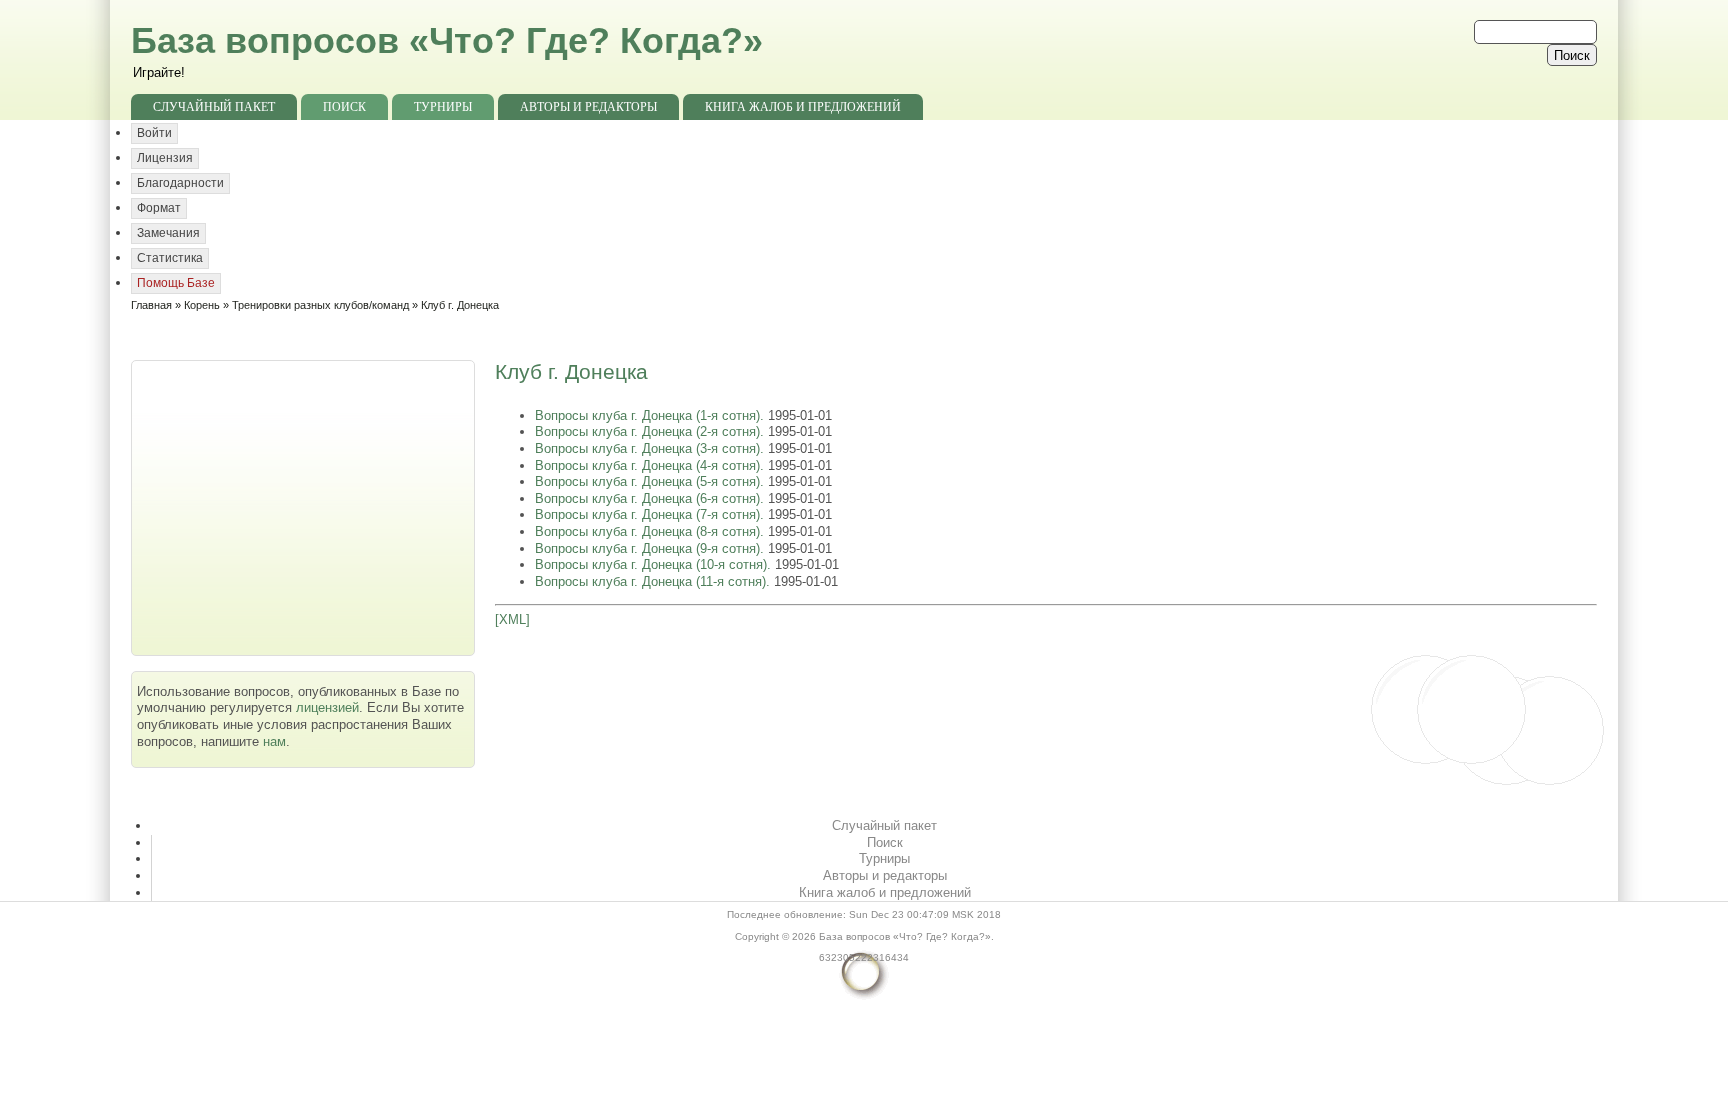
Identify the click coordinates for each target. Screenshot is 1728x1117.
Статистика (170, 258)
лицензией (327, 707)
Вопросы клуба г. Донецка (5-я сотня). (651, 481)
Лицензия (165, 158)
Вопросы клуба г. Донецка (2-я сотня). (651, 431)
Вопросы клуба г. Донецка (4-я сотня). (651, 465)
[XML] (512, 619)
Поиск (344, 107)
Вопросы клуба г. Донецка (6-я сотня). (651, 498)
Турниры (443, 107)
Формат (159, 208)
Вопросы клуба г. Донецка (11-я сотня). (654, 581)
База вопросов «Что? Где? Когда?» (447, 40)
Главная (151, 305)
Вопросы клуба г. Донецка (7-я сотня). (651, 514)
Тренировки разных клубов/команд (320, 305)
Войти (154, 133)
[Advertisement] (305, 506)
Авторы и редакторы (588, 107)
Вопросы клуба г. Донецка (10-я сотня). (655, 564)
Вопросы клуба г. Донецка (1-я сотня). (651, 415)
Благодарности (180, 183)
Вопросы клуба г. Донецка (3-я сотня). (651, 448)
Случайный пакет (214, 107)
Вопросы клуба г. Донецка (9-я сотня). (651, 548)
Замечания (168, 233)
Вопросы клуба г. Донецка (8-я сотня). (651, 531)
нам (274, 741)
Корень (202, 305)
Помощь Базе (176, 283)
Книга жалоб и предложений (803, 107)
